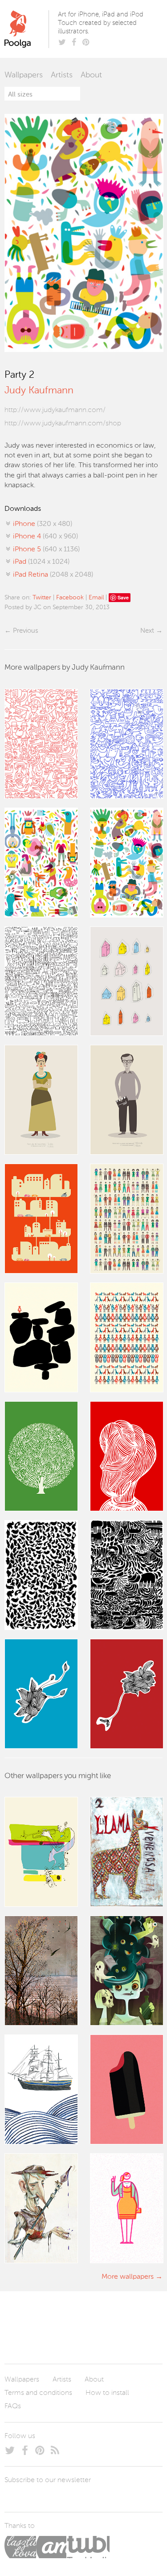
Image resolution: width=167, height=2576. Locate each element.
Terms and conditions (38, 2393)
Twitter (42, 598)
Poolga (28, 29)
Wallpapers (24, 75)
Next (147, 631)
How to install (107, 2393)
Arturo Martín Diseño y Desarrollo (51, 2547)
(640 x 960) (45, 537)
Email (96, 598)
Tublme (88, 2547)
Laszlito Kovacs (20, 2547)
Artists (62, 75)
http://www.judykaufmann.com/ (55, 410)
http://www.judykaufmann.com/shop (63, 424)
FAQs (13, 2406)
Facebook (70, 598)
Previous (25, 631)
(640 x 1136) (46, 550)
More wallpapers (128, 2277)
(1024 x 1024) (41, 562)
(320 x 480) (43, 524)
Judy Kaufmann (39, 391)
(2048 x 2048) (53, 575)
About (91, 75)
